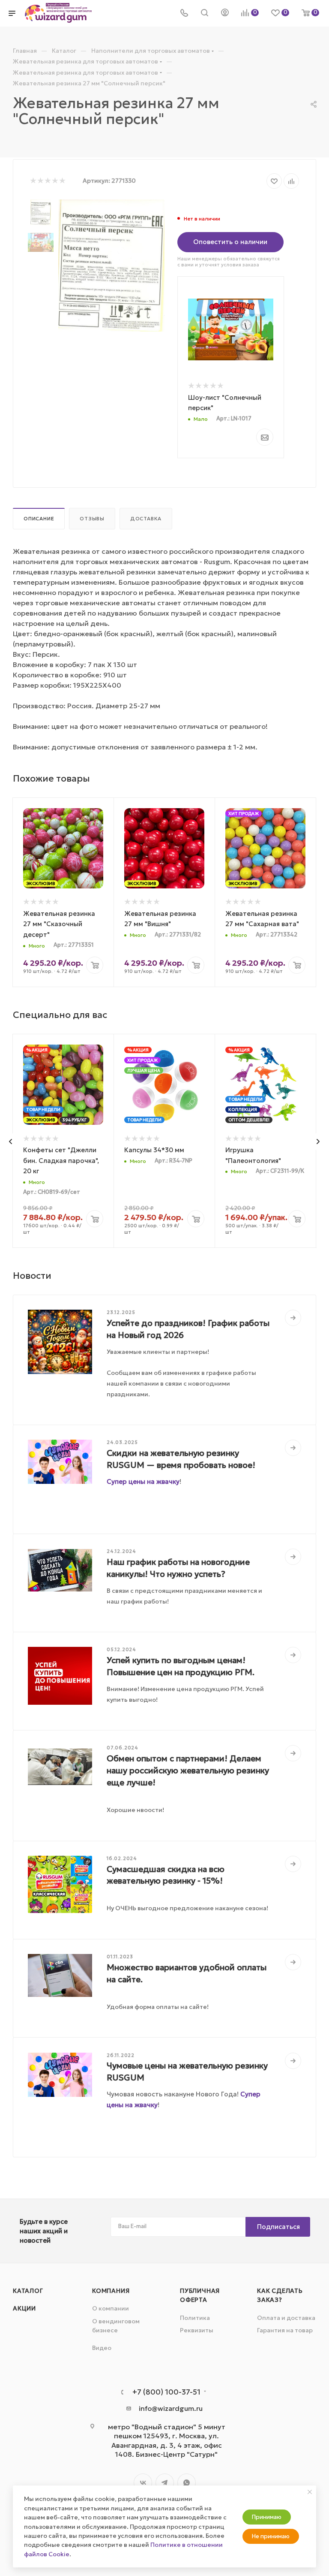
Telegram (165, 2483)
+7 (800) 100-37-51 (166, 2392)
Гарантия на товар (285, 2330)
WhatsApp (187, 2483)
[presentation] (10, 1142)
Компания (111, 2291)
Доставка (146, 519)
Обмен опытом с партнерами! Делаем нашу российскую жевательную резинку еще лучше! (188, 1770)
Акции (24, 2308)
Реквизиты (197, 2330)
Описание (39, 519)
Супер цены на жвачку (143, 1481)
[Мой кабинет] (225, 13)
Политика (195, 2318)
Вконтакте (143, 2483)
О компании (111, 2308)
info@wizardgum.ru (171, 2408)
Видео (102, 2348)
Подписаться (278, 2227)
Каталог (28, 2291)
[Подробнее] (293, 1318)
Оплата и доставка (286, 2318)
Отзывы (92, 519)
